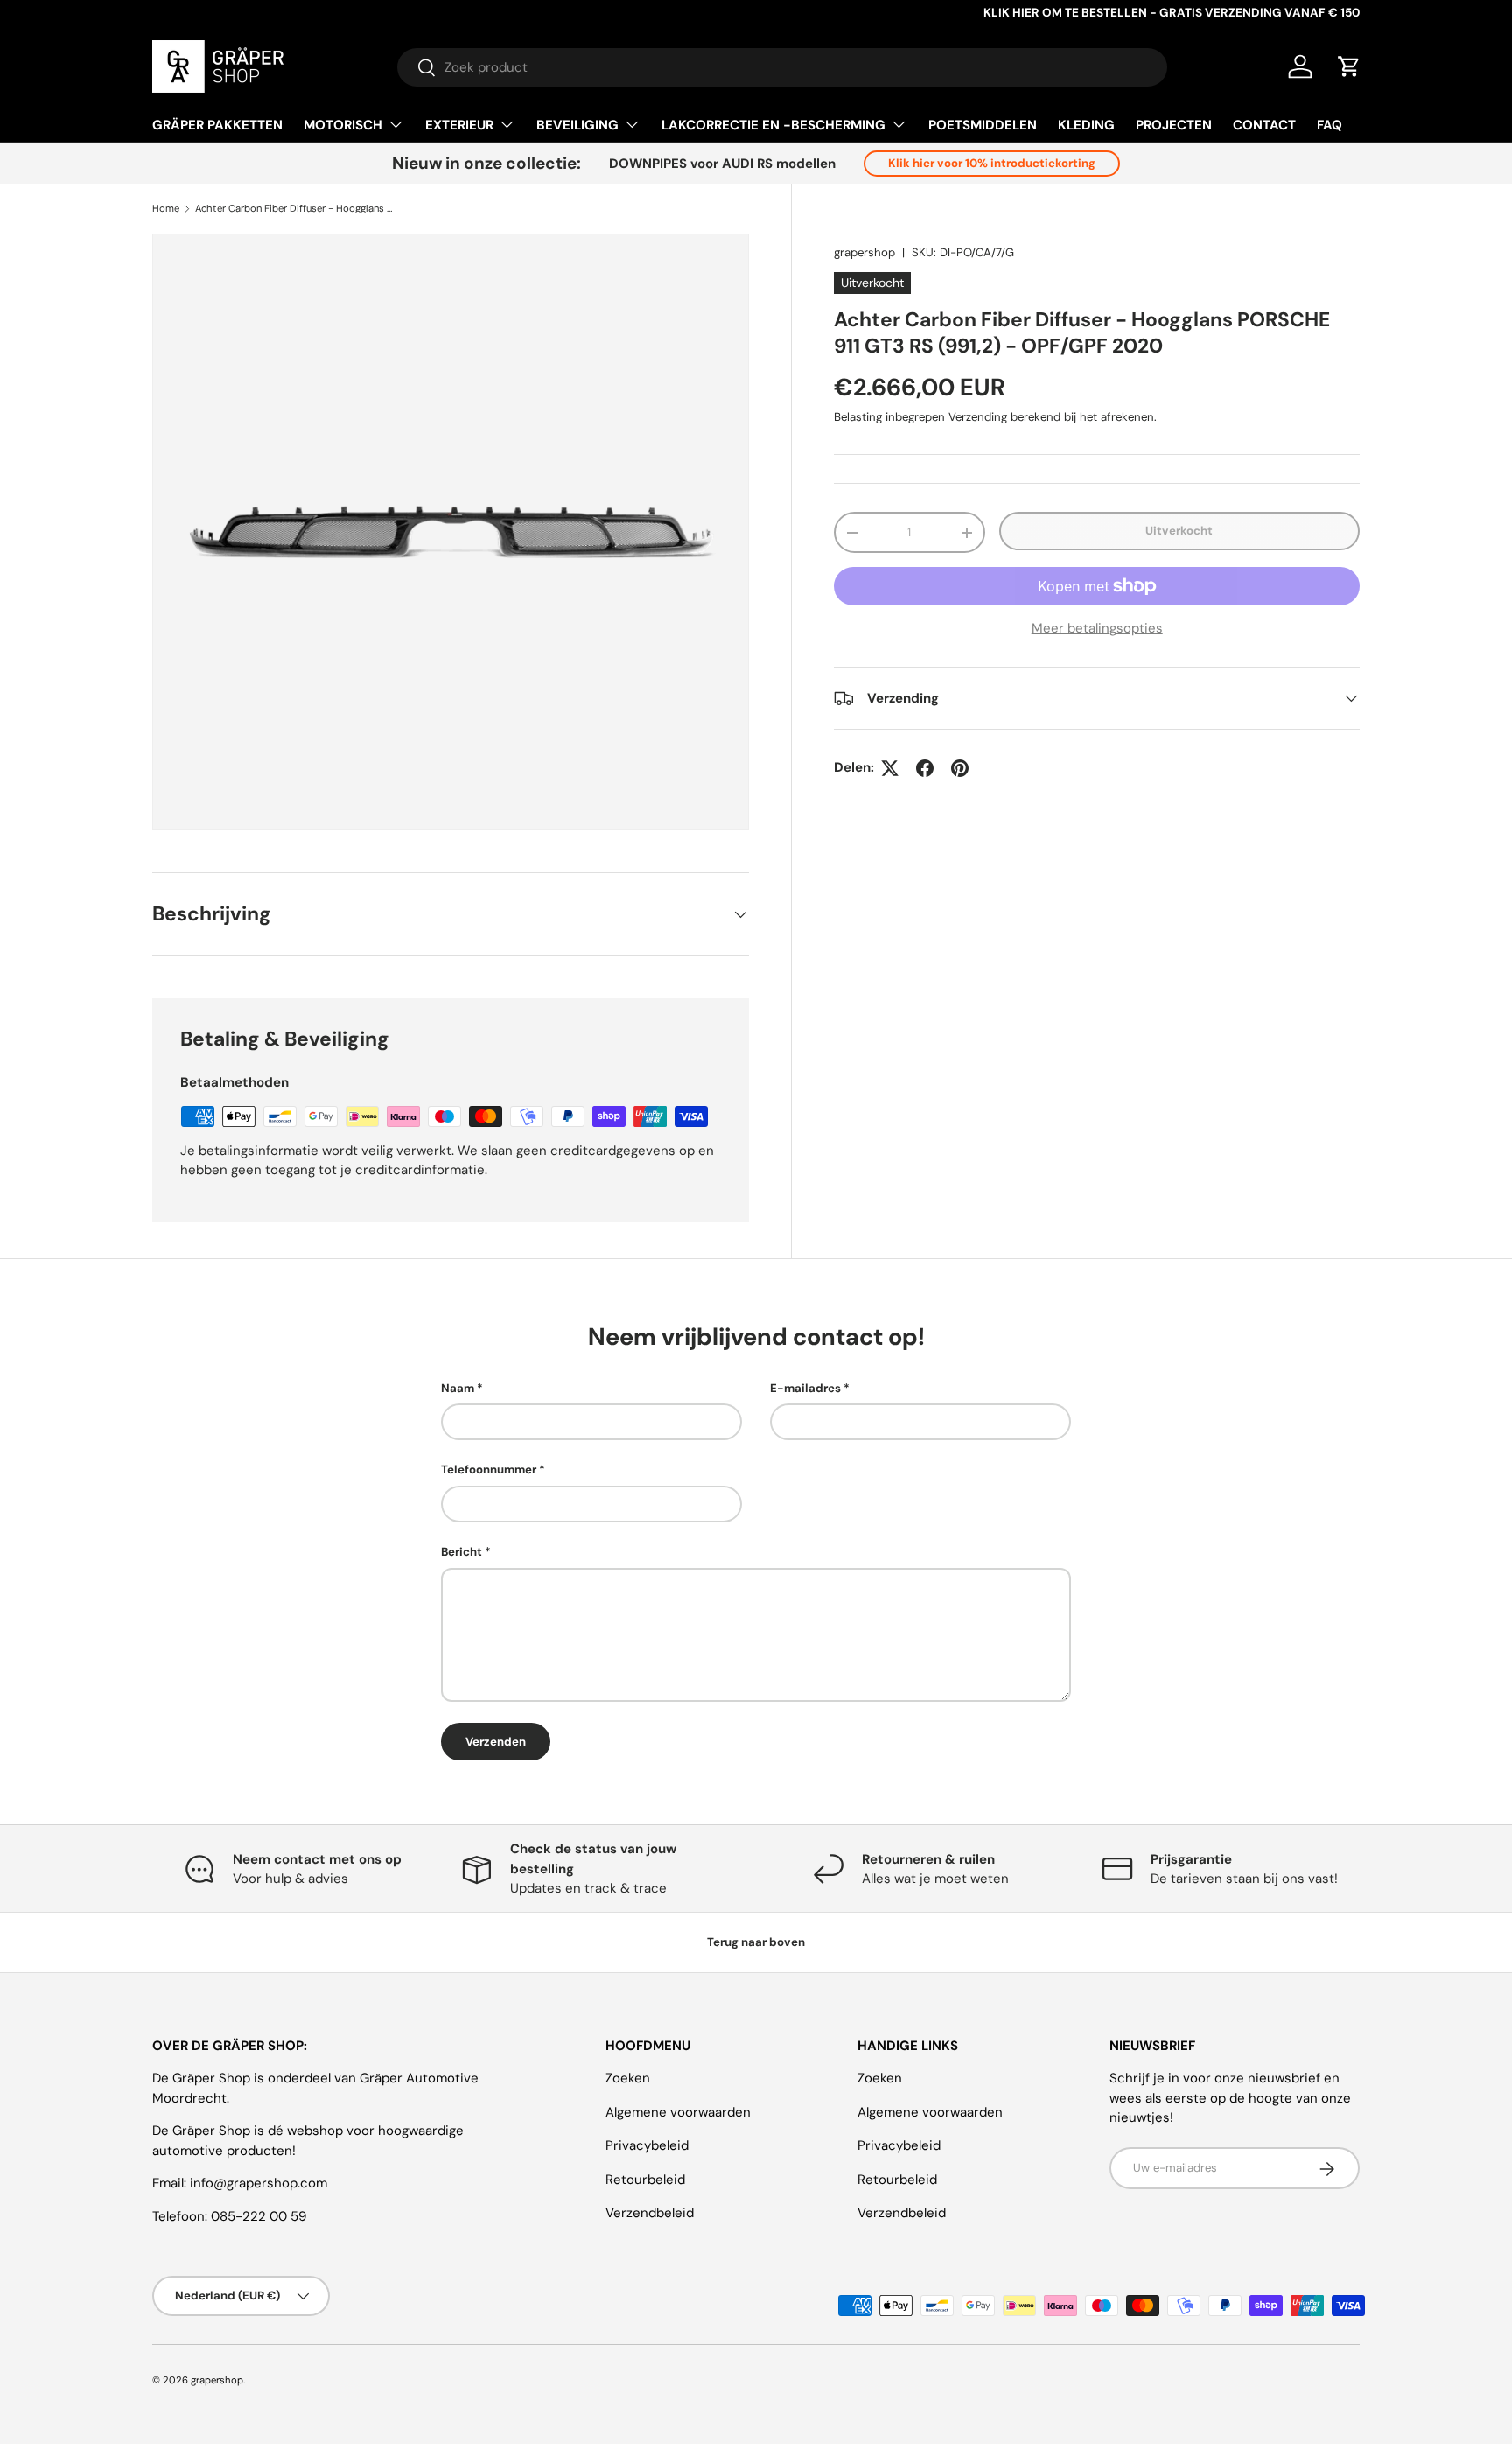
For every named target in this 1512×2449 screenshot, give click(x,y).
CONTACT (1264, 125)
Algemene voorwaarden (678, 2112)
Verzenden (496, 1742)
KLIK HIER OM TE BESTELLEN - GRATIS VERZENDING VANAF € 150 (1172, 13)
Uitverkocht (1179, 531)
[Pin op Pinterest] (960, 768)
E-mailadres (805, 1388)
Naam (458, 1388)
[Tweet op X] (890, 768)
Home (166, 209)
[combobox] (782, 67)
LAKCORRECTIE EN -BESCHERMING (773, 125)
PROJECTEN (1174, 125)
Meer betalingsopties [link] (1097, 628)
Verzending (978, 417)
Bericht (462, 1552)
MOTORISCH (343, 125)
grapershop (864, 252)
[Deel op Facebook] (925, 768)
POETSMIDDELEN (983, 125)
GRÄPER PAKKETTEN (217, 125)
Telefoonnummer (489, 1470)
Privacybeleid (647, 2146)
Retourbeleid (645, 2180)
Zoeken (628, 2079)
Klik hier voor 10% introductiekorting (992, 163)
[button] (1349, 66)
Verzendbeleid (650, 2214)
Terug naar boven (756, 1942)
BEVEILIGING (577, 125)
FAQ (1330, 125)
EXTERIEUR (459, 125)
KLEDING (1086, 125)
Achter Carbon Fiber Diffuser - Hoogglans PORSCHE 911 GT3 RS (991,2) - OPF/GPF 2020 (294, 209)
